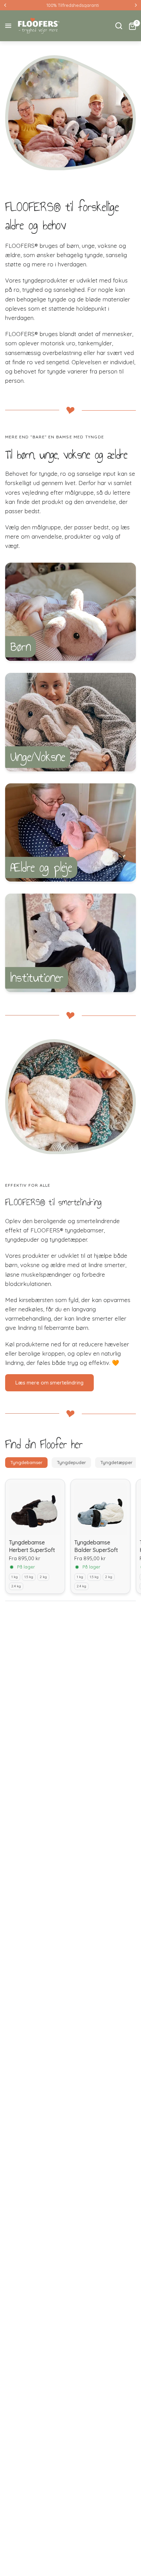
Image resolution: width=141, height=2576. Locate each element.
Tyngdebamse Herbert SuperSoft (32, 1546)
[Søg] (119, 26)
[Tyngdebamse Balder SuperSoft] (100, 1509)
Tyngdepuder (71, 1462)
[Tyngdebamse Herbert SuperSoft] (35, 1509)
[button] (49, 1383)
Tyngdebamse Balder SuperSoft (96, 1546)
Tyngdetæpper (116, 1462)
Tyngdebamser (26, 1462)
